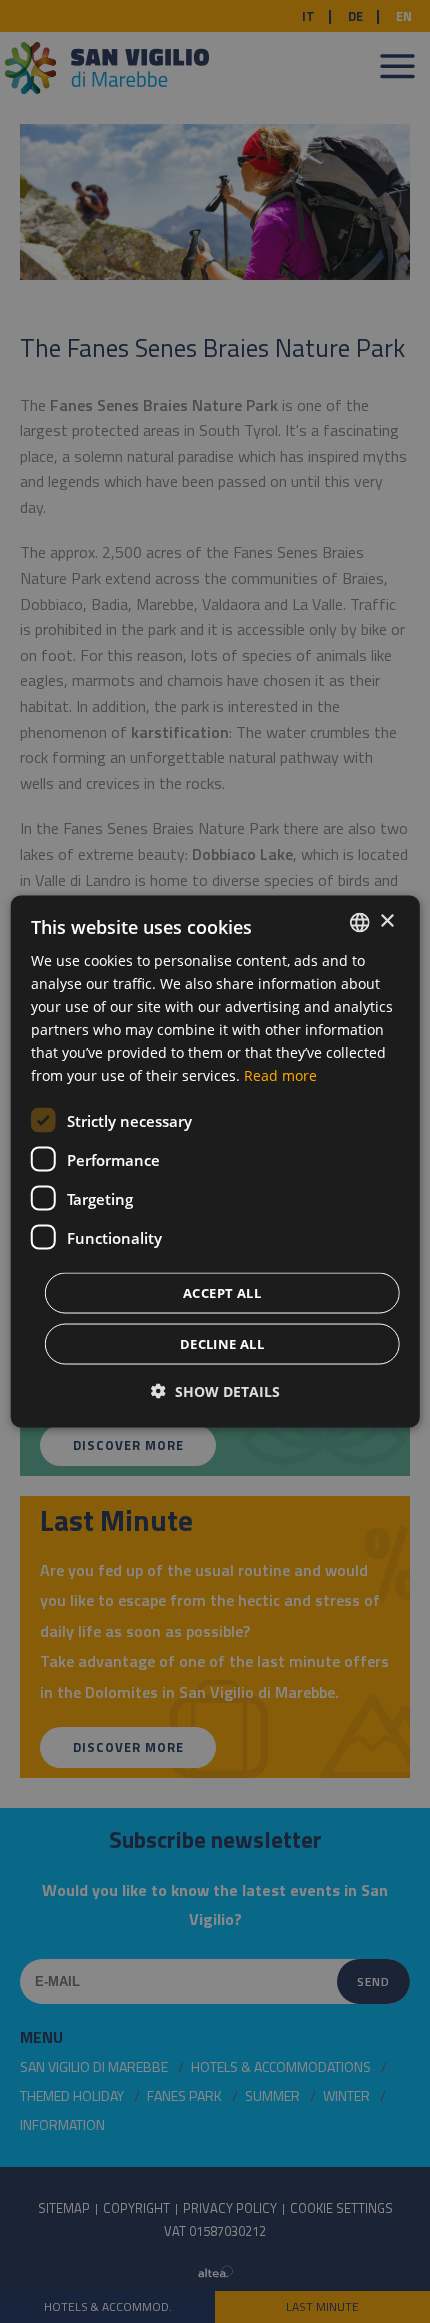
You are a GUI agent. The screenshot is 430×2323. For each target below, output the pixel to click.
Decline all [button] (222, 1344)
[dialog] (215, 1161)
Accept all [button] (222, 1293)
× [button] (386, 921)
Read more (280, 1075)
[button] (215, 1391)
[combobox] (359, 922)
